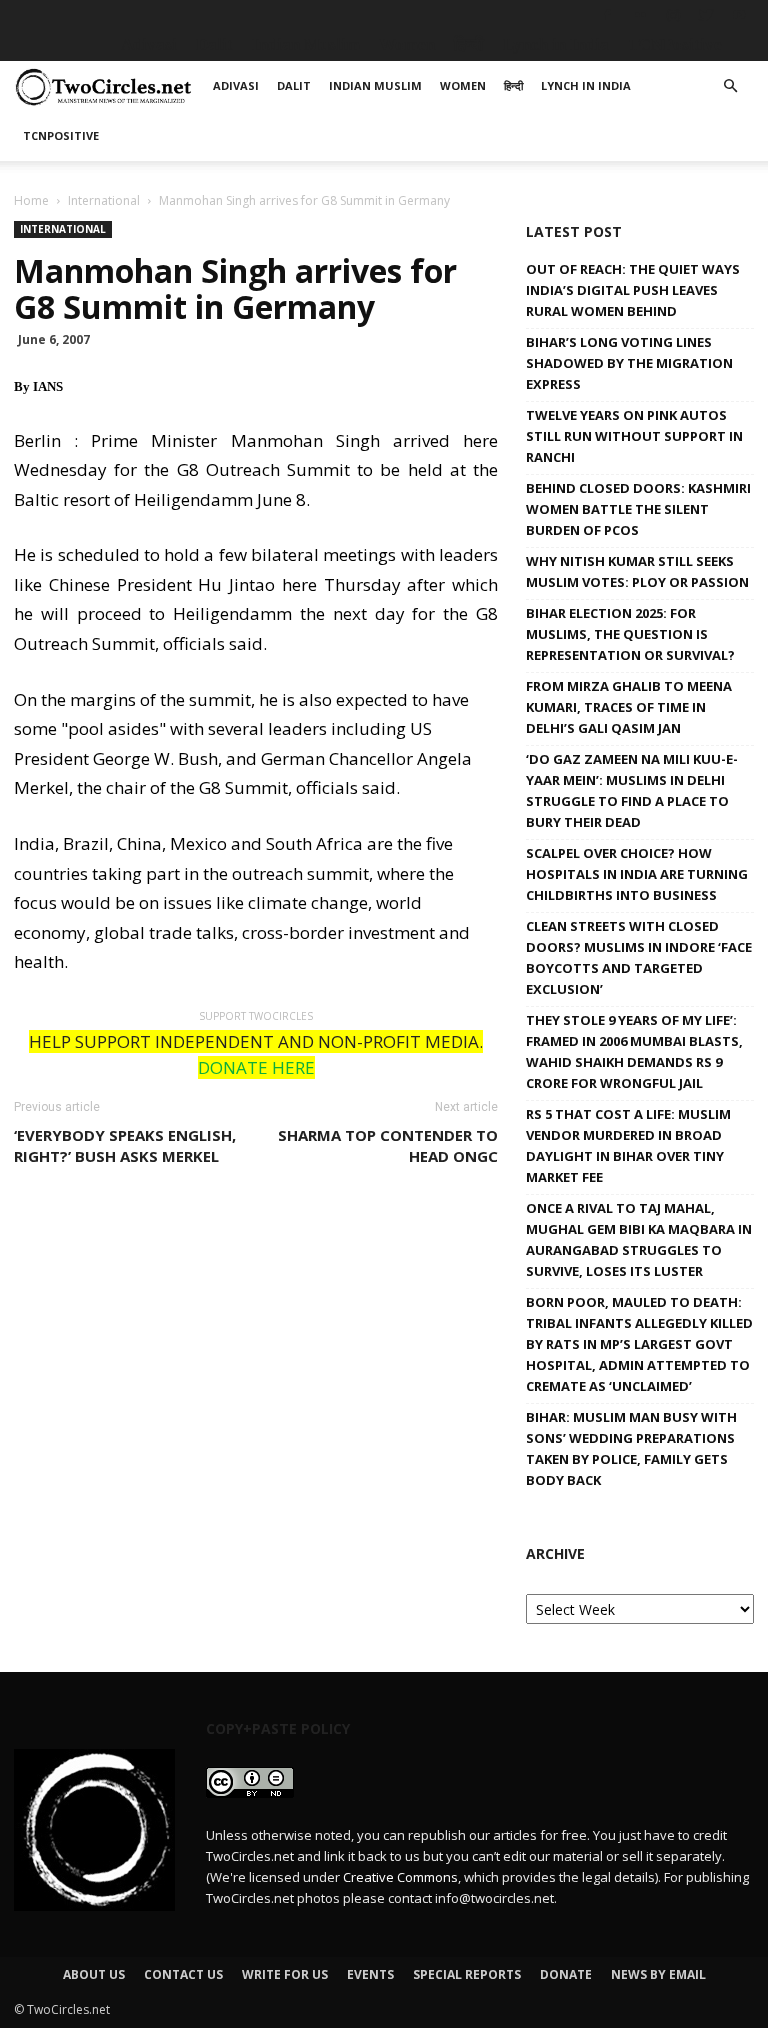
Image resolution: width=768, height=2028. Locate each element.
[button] (730, 86)
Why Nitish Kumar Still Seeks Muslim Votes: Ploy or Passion (637, 571)
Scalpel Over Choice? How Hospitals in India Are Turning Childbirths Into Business (637, 874)
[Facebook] (607, 15)
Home (31, 200)
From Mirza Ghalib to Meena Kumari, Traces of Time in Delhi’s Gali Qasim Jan (629, 707)
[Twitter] (706, 15)
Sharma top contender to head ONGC (388, 1145)
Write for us (285, 1974)
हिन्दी (469, 44)
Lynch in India (556, 44)
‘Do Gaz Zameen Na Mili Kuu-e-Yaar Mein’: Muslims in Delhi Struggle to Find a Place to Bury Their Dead (632, 790)
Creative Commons (400, 1877)
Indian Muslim (306, 44)
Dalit (214, 44)
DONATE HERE (256, 1067)
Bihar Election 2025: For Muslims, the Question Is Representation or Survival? (630, 634)
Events (370, 1974)
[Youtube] (739, 15)
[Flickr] (640, 15)
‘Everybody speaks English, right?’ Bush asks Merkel (125, 1145)
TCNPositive (675, 44)
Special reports (467, 1974)
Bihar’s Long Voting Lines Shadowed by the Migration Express (629, 363)
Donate (566, 1974)
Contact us (183, 1974)
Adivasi (149, 44)
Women (407, 44)
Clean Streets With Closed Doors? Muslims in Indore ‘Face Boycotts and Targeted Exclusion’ (639, 957)
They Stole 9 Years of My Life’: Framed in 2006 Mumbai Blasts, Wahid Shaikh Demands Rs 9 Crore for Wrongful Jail (634, 1051)
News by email (658, 1974)
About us (94, 1974)
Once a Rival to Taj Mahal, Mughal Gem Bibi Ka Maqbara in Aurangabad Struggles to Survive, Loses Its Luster (639, 1239)
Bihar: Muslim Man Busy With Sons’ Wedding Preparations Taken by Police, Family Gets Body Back (631, 1448)
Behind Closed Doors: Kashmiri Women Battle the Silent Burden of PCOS (638, 509)
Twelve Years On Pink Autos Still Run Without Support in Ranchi (634, 436)
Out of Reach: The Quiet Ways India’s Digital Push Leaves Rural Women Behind (633, 290)
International (104, 200)
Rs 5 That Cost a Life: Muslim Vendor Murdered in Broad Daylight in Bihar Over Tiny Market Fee (628, 1145)
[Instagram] (673, 15)
